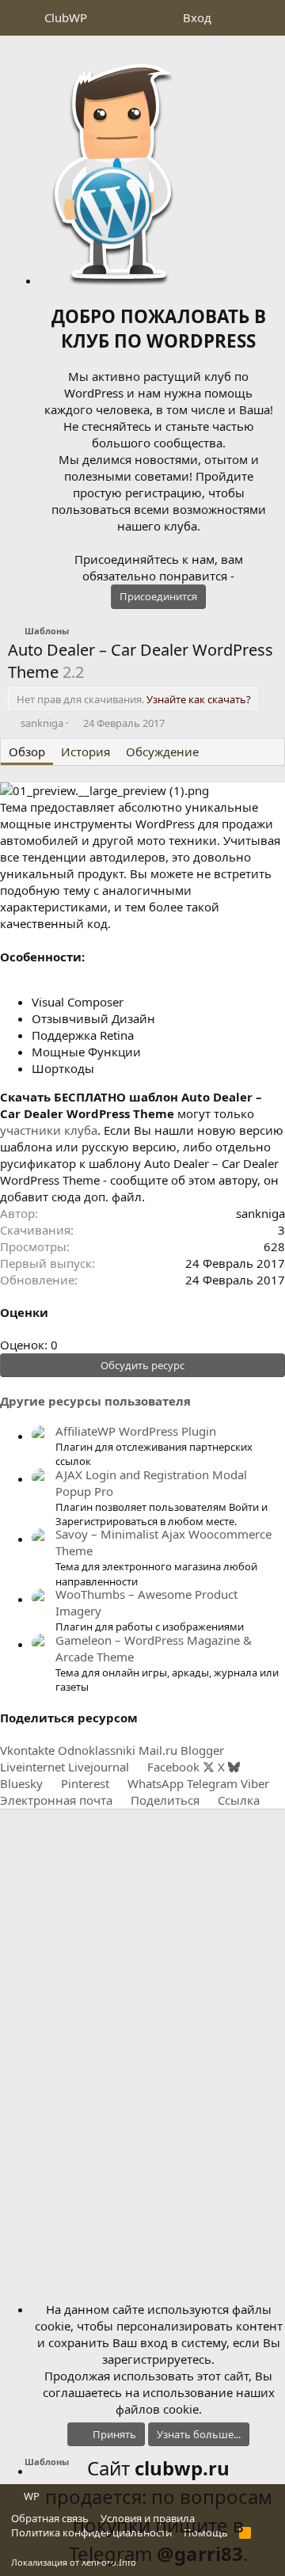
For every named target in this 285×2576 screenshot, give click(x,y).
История (85, 751)
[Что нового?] (235, 18)
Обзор (27, 751)
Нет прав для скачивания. (134, 699)
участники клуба (49, 1130)
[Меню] (22, 18)
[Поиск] (266, 18)
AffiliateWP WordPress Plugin (136, 1431)
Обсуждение (162, 751)
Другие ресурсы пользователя (95, 1401)
